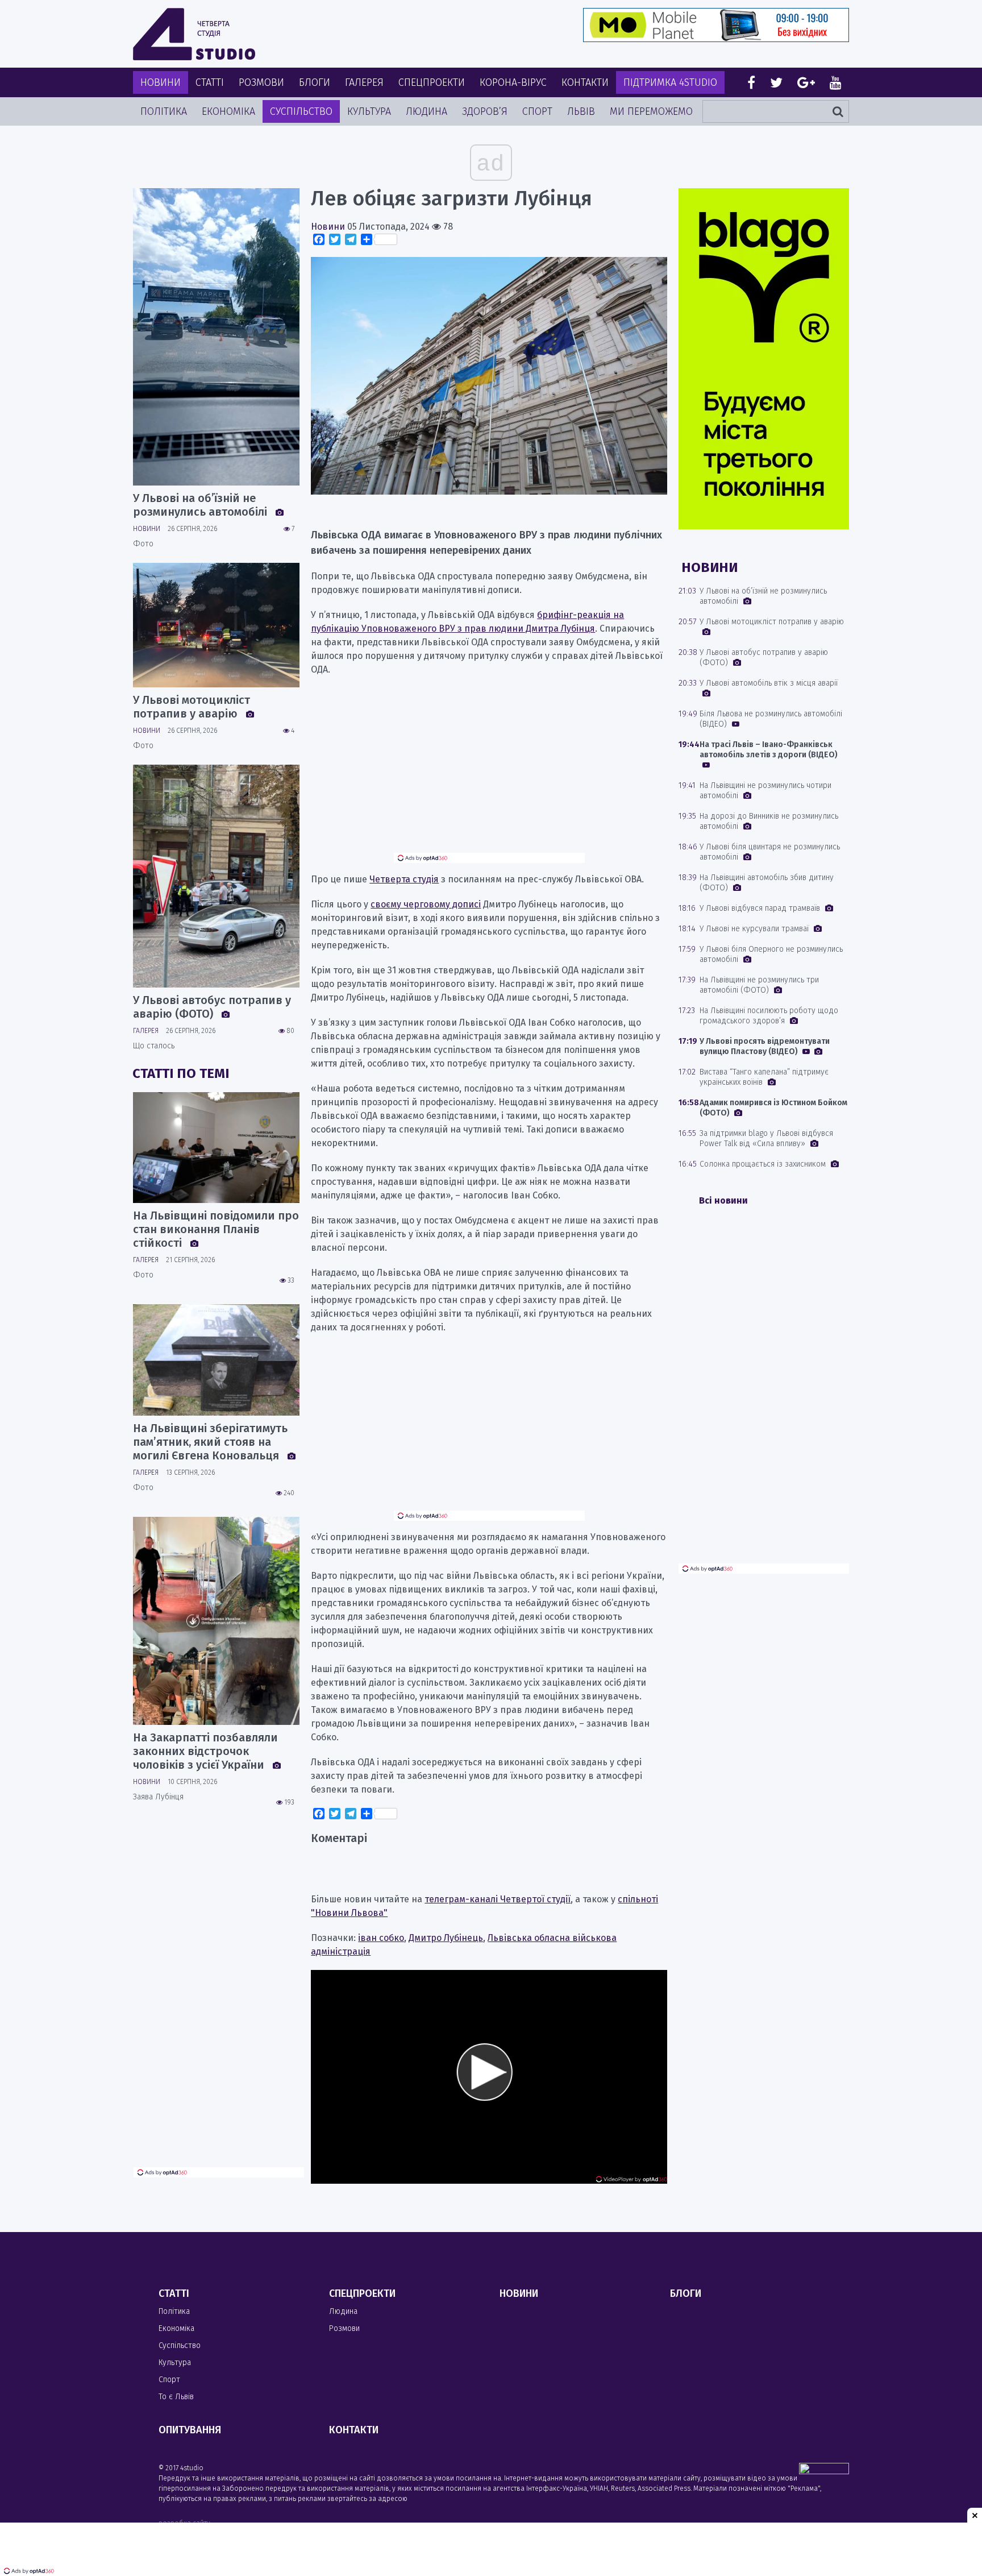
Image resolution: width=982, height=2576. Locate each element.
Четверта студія (404, 879)
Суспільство (301, 111)
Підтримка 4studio (670, 82)
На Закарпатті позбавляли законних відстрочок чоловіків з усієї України (205, 1751)
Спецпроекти (432, 82)
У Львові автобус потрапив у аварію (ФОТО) (212, 1007)
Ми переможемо (651, 111)
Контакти (585, 82)
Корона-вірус (513, 82)
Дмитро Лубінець (446, 1938)
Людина (426, 111)
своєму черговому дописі (426, 904)
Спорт (537, 111)
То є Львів (176, 2397)
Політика (164, 111)
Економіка (228, 111)
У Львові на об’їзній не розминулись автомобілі (201, 505)
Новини (161, 82)
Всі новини (723, 1200)
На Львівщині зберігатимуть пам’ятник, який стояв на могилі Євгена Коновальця (210, 1442)
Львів (581, 111)
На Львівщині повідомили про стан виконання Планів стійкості (216, 1229)
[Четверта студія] (194, 34)
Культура (369, 111)
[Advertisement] (489, 773)
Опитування (190, 2430)
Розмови (261, 82)
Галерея (364, 82)
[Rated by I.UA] (824, 2471)
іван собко (381, 1938)
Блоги (315, 82)
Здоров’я (485, 111)
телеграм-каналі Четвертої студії (498, 1899)
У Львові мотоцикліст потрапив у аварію (192, 707)
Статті (210, 82)
